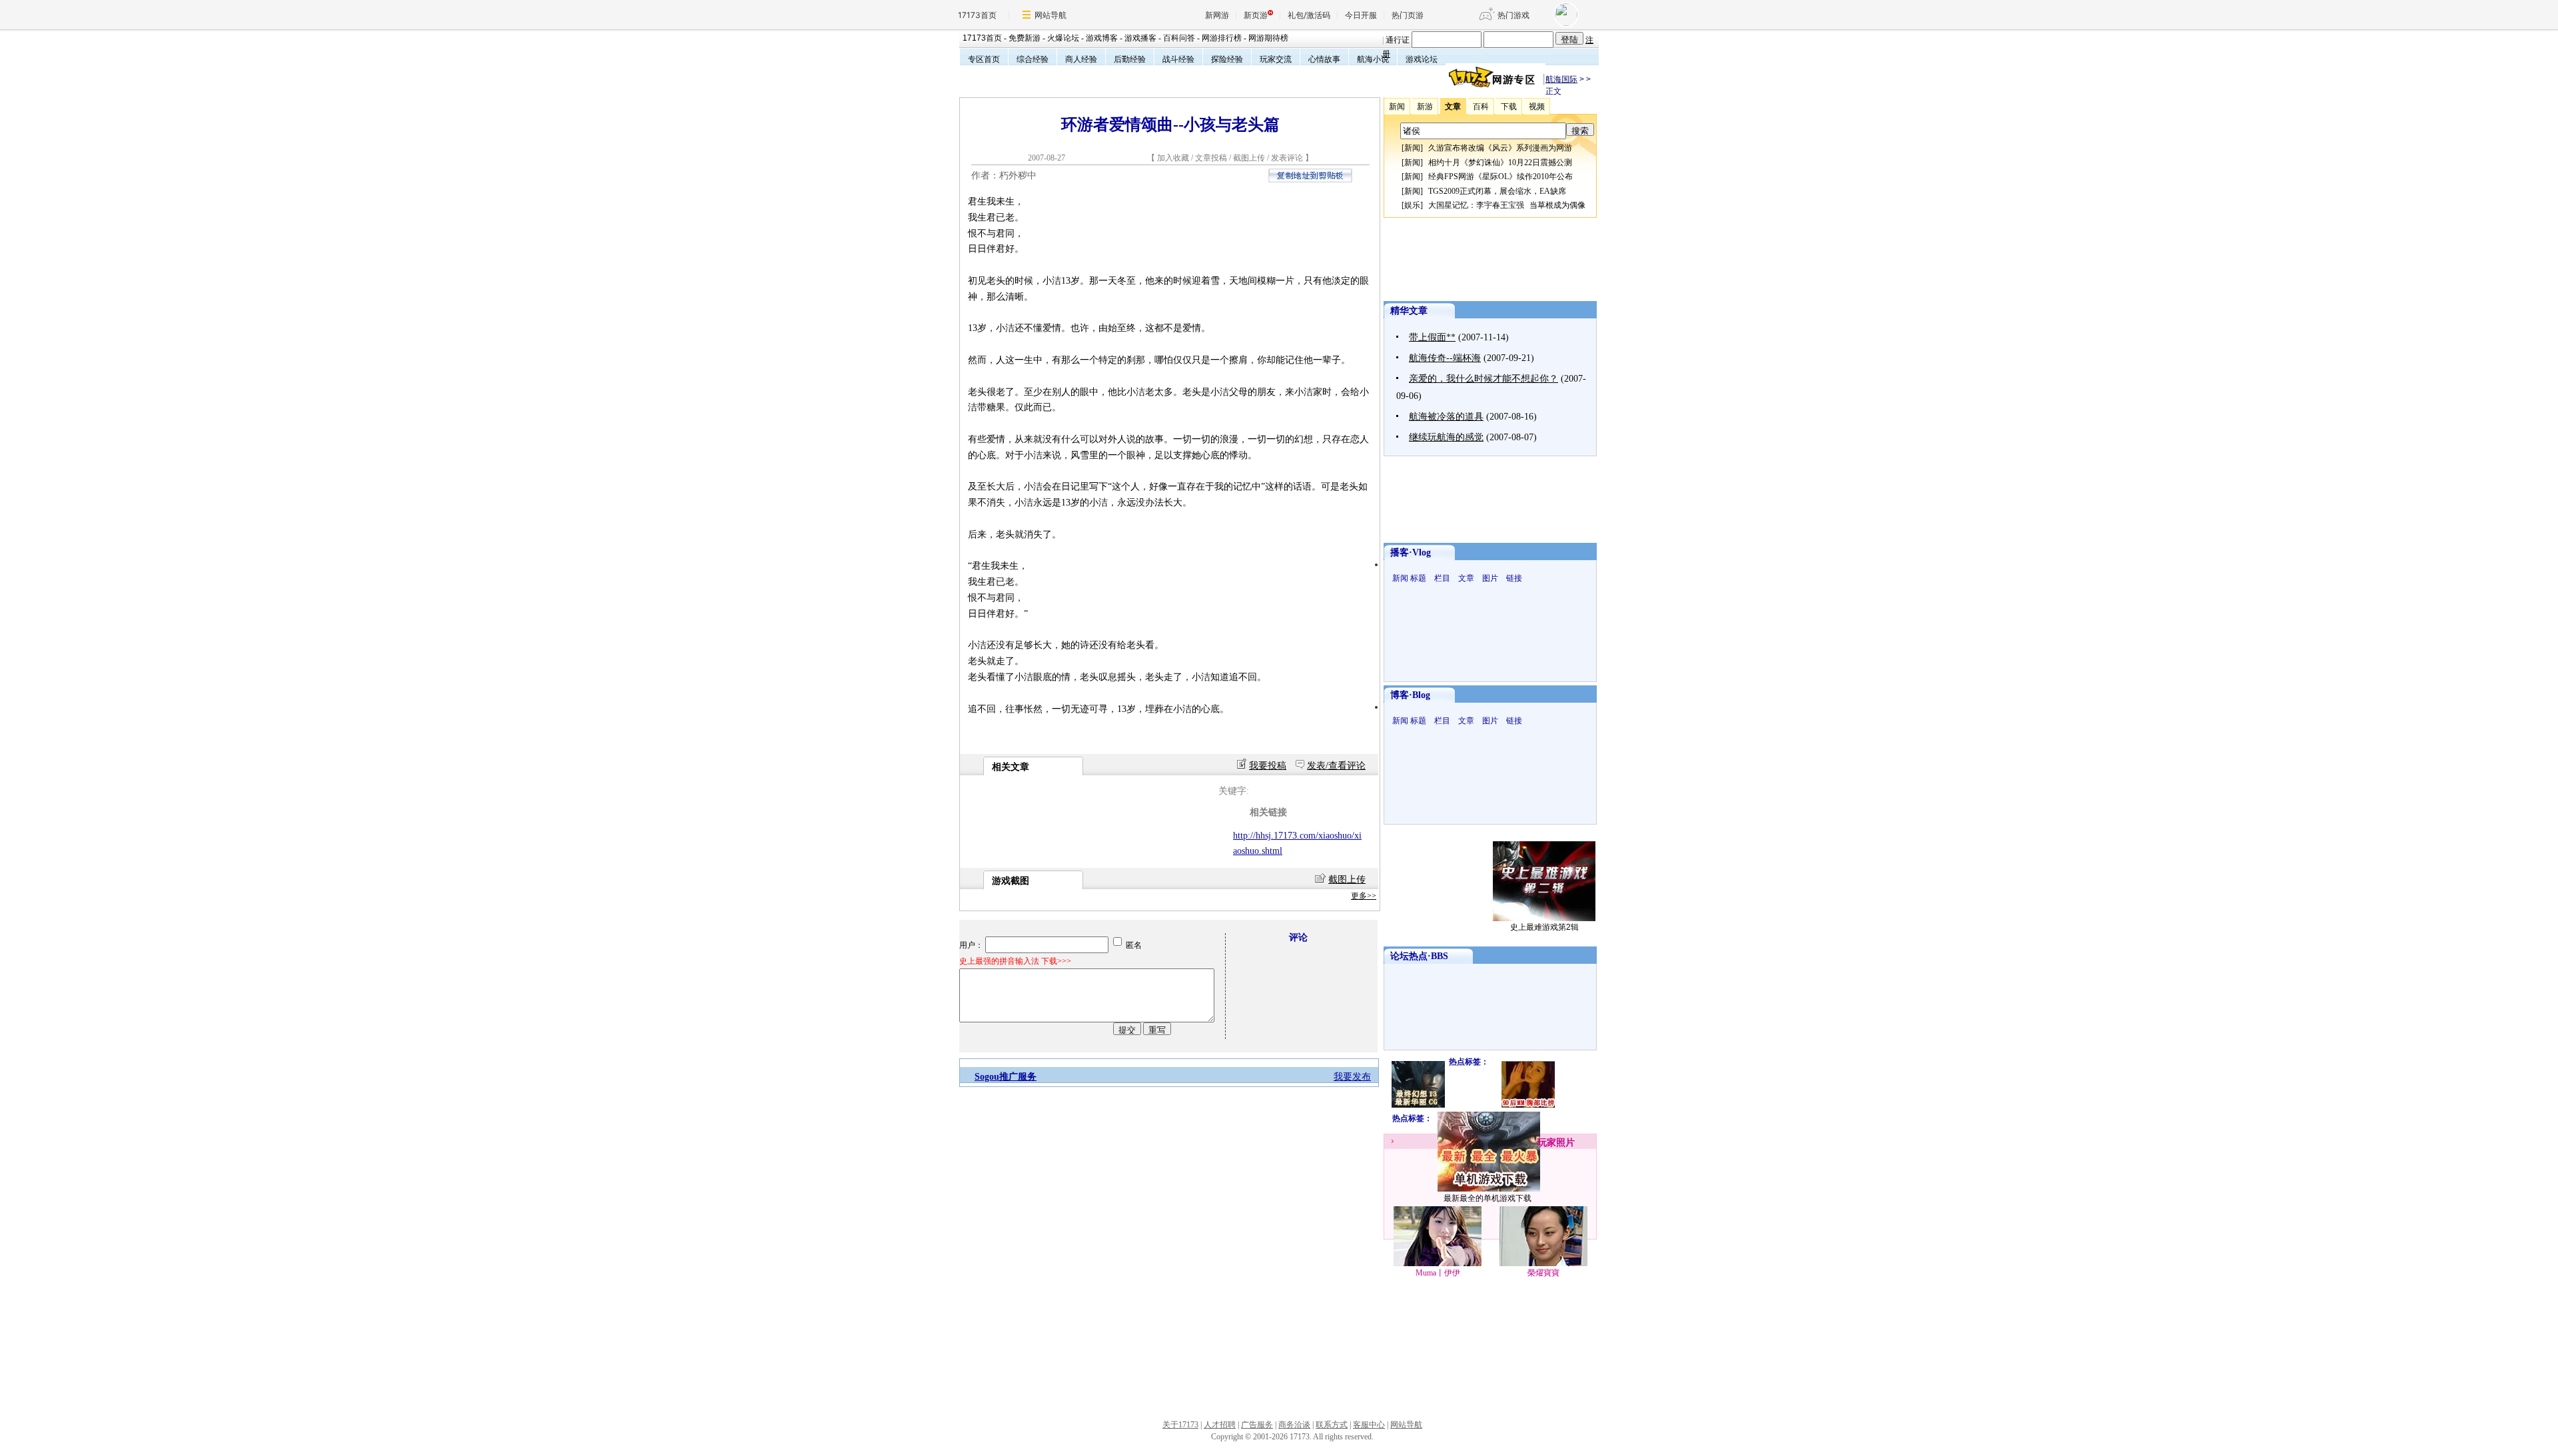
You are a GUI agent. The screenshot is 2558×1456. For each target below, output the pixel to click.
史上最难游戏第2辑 (1544, 927)
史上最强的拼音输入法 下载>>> (1015, 961)
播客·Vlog (1411, 552)
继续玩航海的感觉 (1446, 437)
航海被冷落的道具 (1446, 417)
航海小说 (1373, 59)
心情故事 (1324, 59)
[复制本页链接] (1310, 180)
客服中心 (1369, 1425)
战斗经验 (1178, 59)
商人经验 (1081, 59)
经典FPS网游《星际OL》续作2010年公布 (1500, 177)
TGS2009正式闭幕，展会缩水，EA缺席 (1497, 191)
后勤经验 (1130, 59)
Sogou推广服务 (1006, 1077)
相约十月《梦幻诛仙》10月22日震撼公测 (1500, 163)
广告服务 (1257, 1425)
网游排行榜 (1222, 38)
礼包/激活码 (1309, 15)
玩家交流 (1276, 59)
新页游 (1256, 15)
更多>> (1364, 896)
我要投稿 (1268, 766)
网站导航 (1051, 15)
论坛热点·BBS (1419, 956)
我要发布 (1352, 1077)
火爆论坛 (1063, 38)
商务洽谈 (1294, 1425)
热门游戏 (1513, 15)
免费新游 (1025, 38)
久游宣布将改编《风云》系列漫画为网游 (1500, 148)
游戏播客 (1140, 38)
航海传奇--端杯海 (1445, 358)
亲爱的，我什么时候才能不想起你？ (1484, 379)
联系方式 (1332, 1425)
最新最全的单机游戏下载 (1488, 1198)
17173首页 (977, 15)
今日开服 (1361, 15)
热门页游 (1408, 15)
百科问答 (1179, 38)
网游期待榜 (1268, 38)
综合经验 (1033, 59)
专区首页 (984, 59)
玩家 (1547, 1143)
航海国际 (1561, 79)
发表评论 (1287, 158)
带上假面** (1432, 337)
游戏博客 (1102, 38)
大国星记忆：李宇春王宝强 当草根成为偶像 (1507, 205)
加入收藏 (1173, 158)
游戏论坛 (1422, 59)
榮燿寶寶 (1543, 1273)
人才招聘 (1220, 1425)
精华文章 (1409, 311)
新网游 (1217, 15)
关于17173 (1180, 1425)
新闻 (1412, 148)
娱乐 (1412, 205)
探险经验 (1227, 59)
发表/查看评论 (1336, 766)
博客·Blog (1410, 695)
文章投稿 (1212, 158)
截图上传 (1249, 158)
